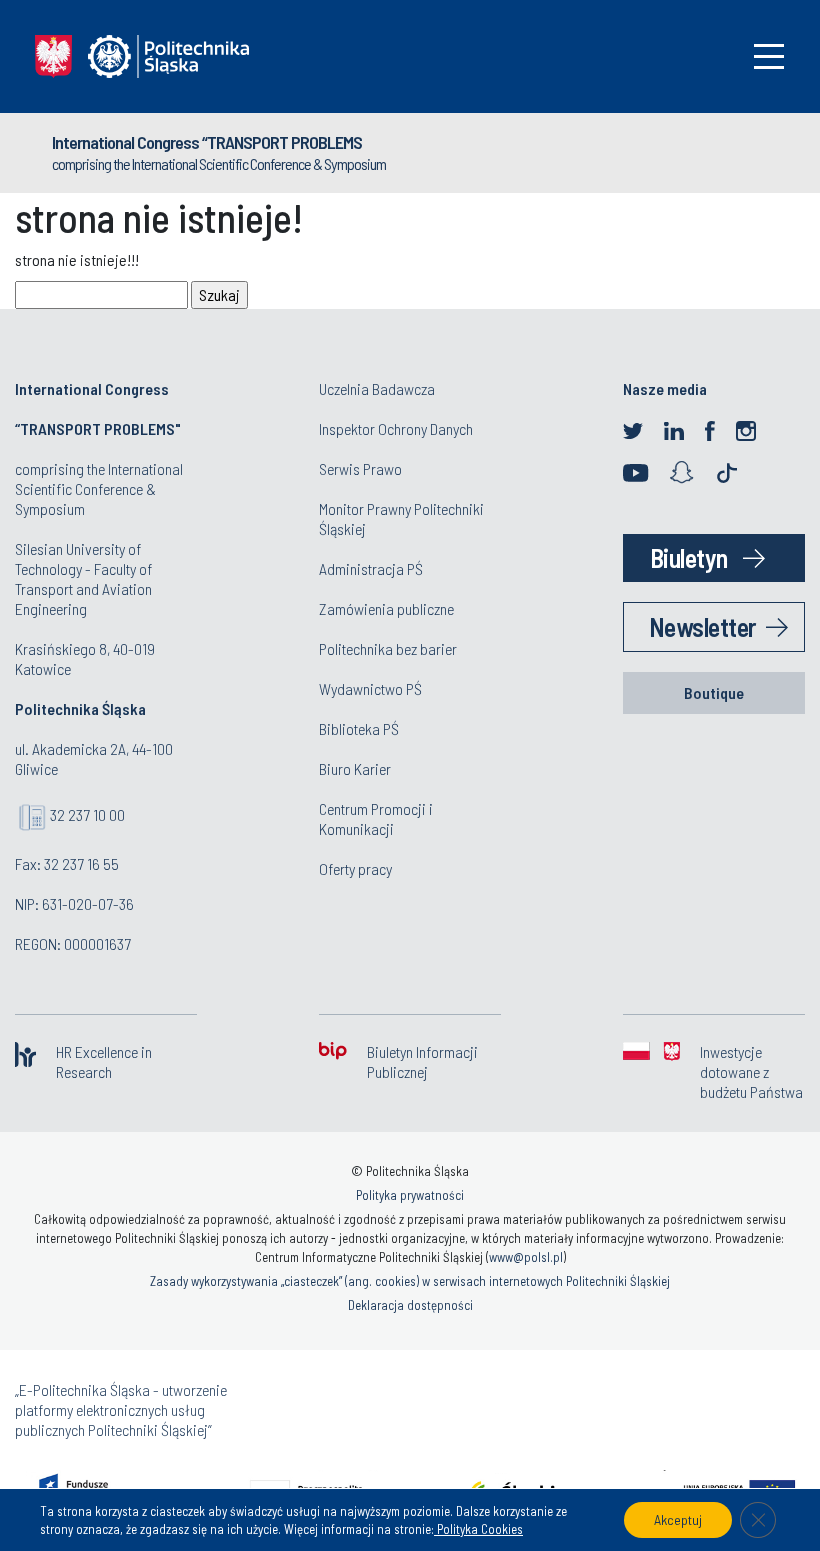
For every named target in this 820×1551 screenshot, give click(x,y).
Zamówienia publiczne (386, 608)
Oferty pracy (355, 868)
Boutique (714, 692)
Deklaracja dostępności (410, 1305)
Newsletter (703, 626)
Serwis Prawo (360, 468)
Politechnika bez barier (388, 648)
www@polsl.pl (526, 1257)
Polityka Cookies (478, 1529)
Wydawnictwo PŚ (370, 688)
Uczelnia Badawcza (377, 388)
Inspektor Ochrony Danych (396, 428)
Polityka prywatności (410, 1195)
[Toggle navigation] (769, 56)
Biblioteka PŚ (359, 728)
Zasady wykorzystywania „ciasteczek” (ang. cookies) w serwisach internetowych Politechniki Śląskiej (410, 1281)
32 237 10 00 (87, 814)
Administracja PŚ (371, 568)
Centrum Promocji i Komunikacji (376, 818)
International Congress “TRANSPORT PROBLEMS (207, 142)
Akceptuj (678, 1519)
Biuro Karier (355, 768)
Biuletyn (689, 557)
